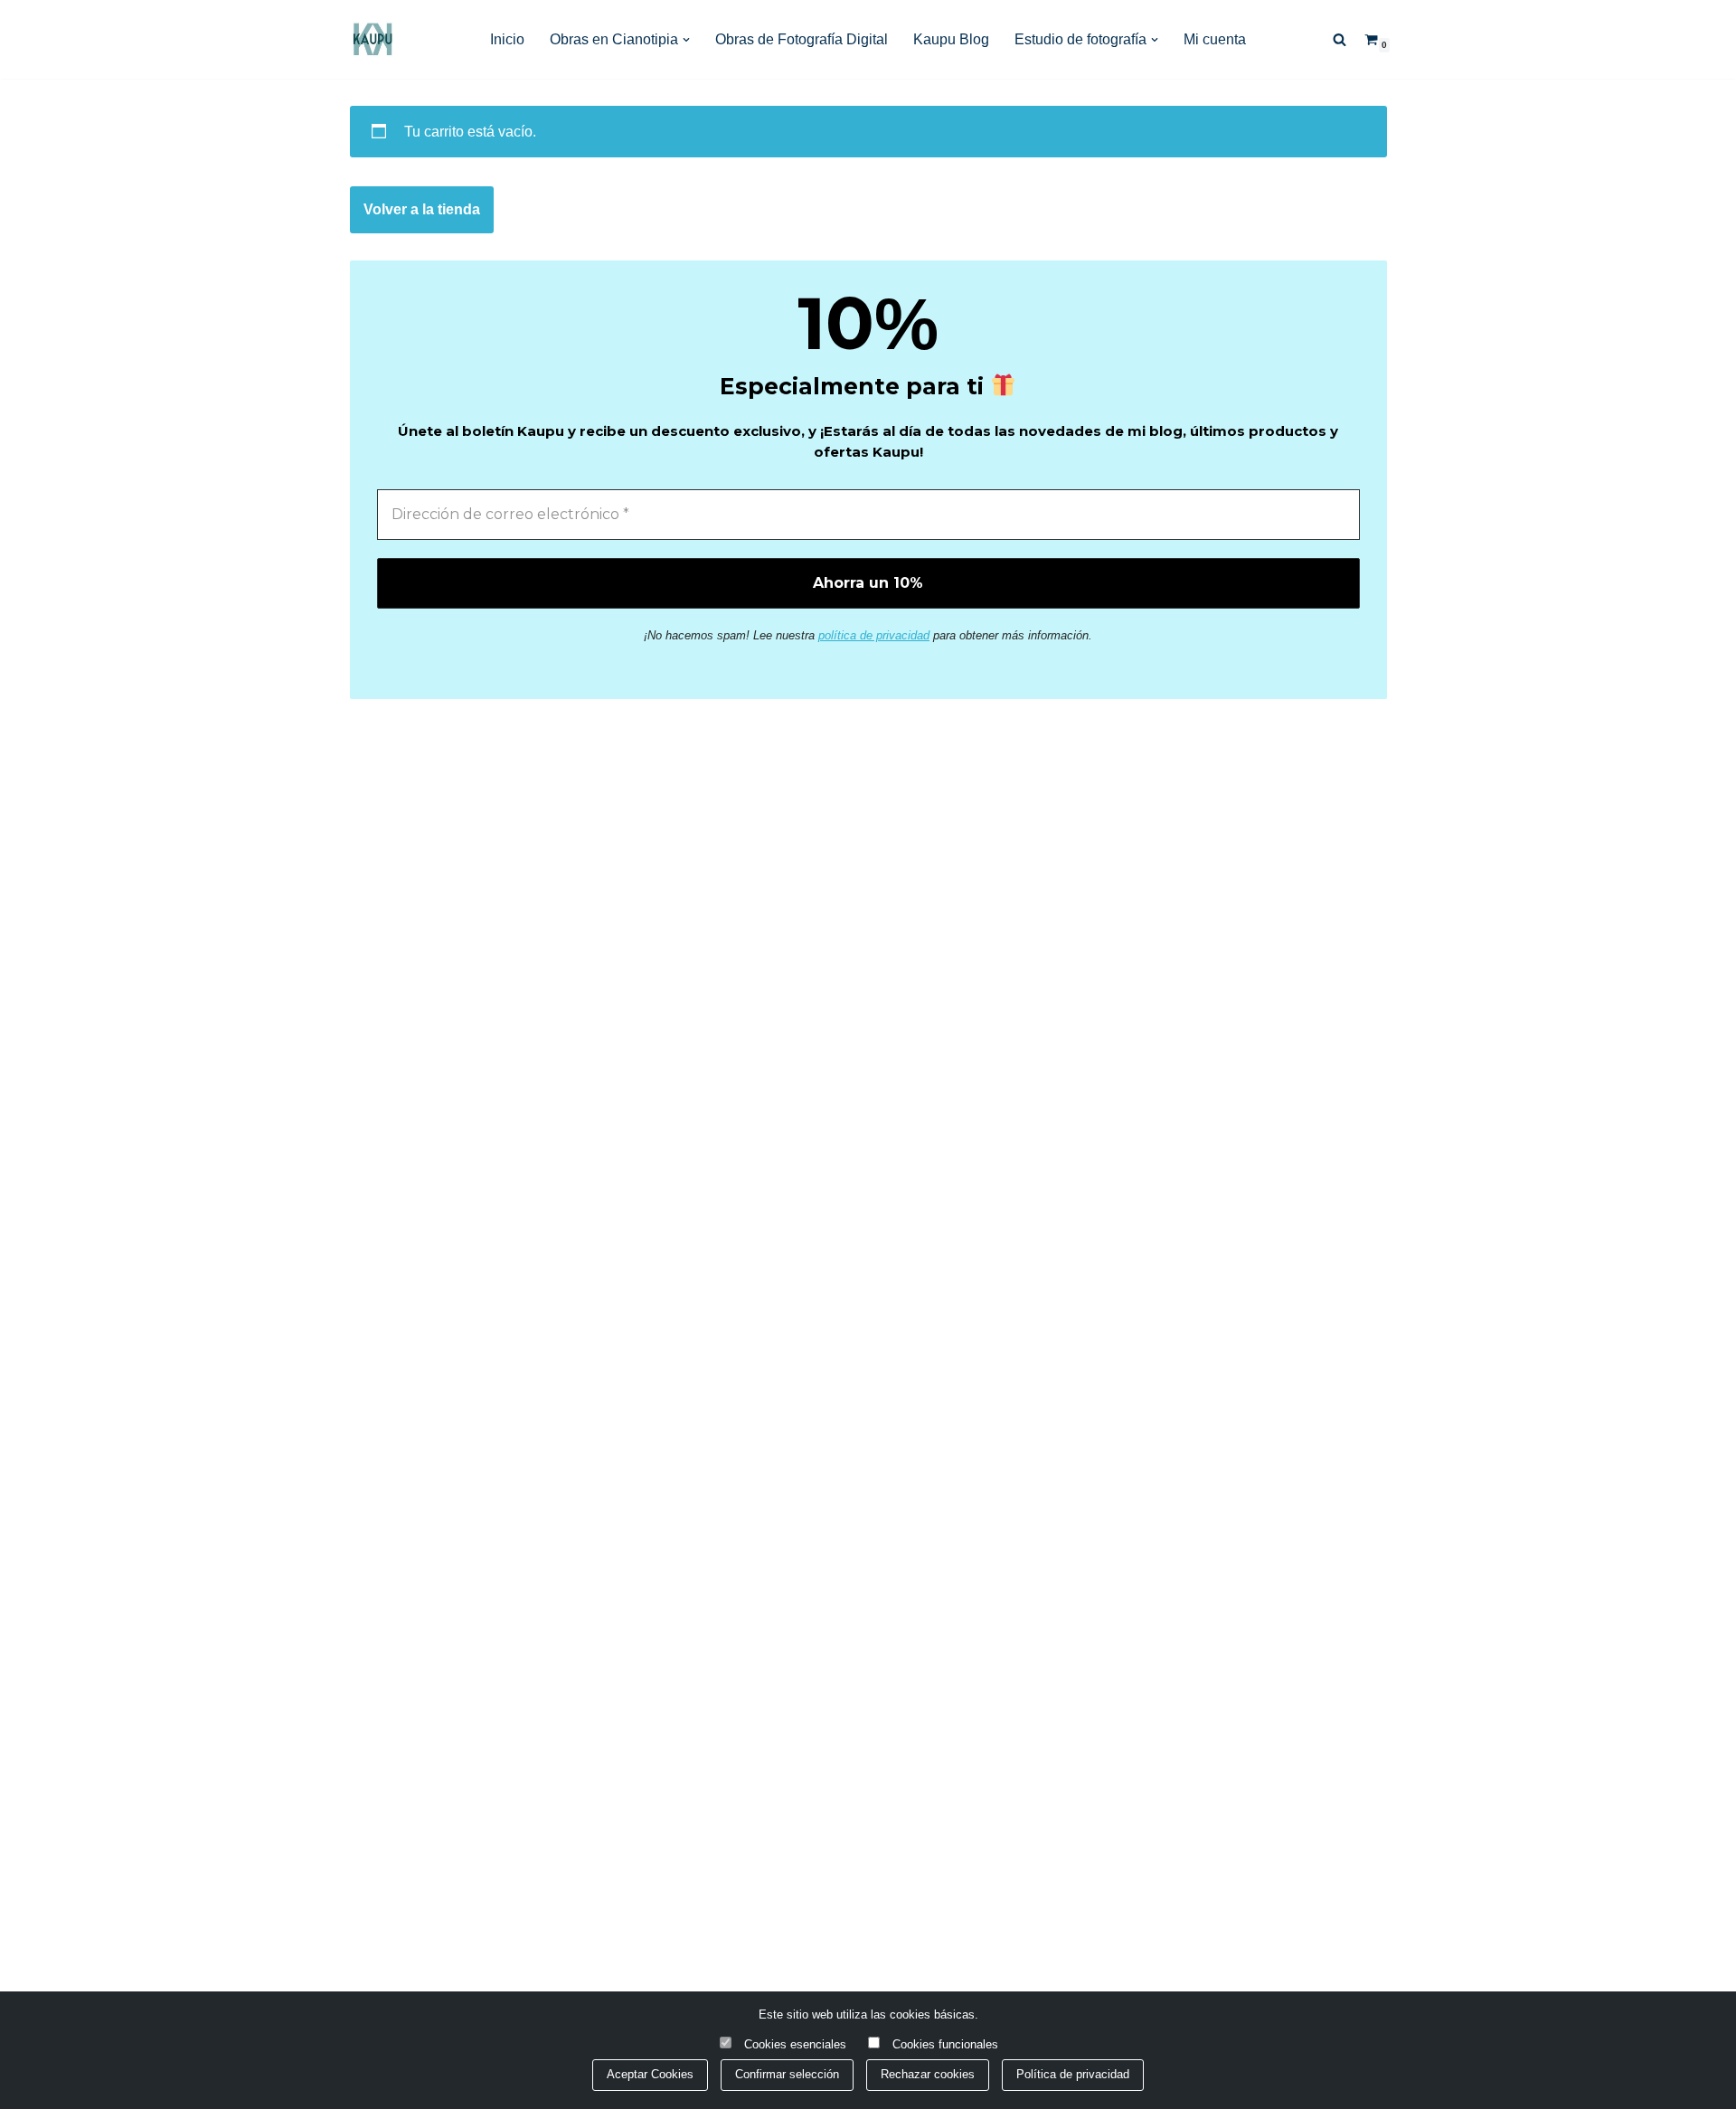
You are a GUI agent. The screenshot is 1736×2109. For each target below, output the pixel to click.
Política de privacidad (1073, 2074)
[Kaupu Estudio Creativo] (373, 39)
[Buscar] (1340, 39)
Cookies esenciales (795, 2044)
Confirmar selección (787, 2074)
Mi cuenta (1215, 39)
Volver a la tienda (422, 209)
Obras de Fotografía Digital (802, 39)
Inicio (507, 39)
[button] (686, 40)
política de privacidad (874, 635)
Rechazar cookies (928, 2074)
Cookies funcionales (945, 2044)
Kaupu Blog (951, 39)
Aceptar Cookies (650, 2074)
